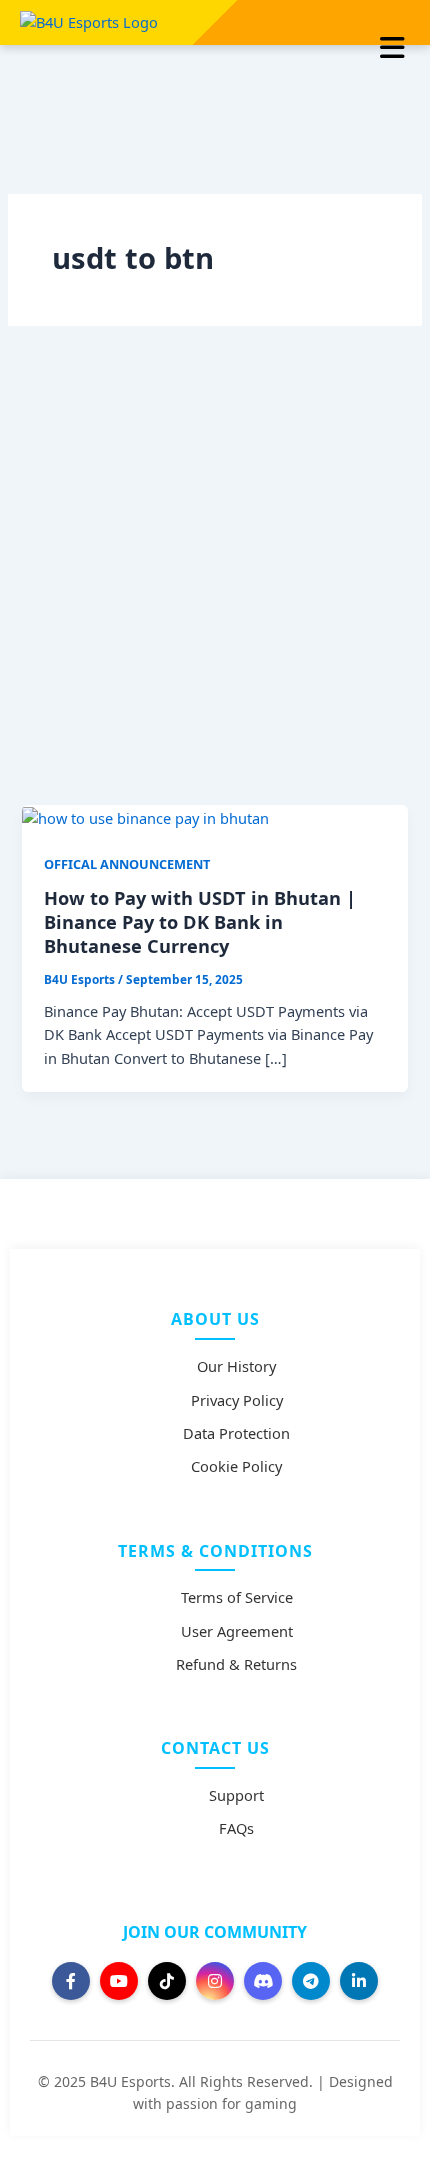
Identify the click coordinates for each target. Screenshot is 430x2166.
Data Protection (236, 1433)
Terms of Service (237, 1597)
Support (236, 1795)
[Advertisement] (215, 580)
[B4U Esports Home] (89, 21)
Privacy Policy (237, 1400)
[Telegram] (311, 1981)
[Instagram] (215, 1981)
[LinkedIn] (359, 1981)
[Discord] (263, 1981)
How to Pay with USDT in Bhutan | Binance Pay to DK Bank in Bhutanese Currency (200, 921)
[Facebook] (71, 1981)
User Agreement (237, 1631)
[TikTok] (167, 1981)
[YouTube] (119, 1981)
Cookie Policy (236, 1466)
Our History (236, 1366)
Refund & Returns (236, 1664)
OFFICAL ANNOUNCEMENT (127, 864)
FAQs (236, 1828)
